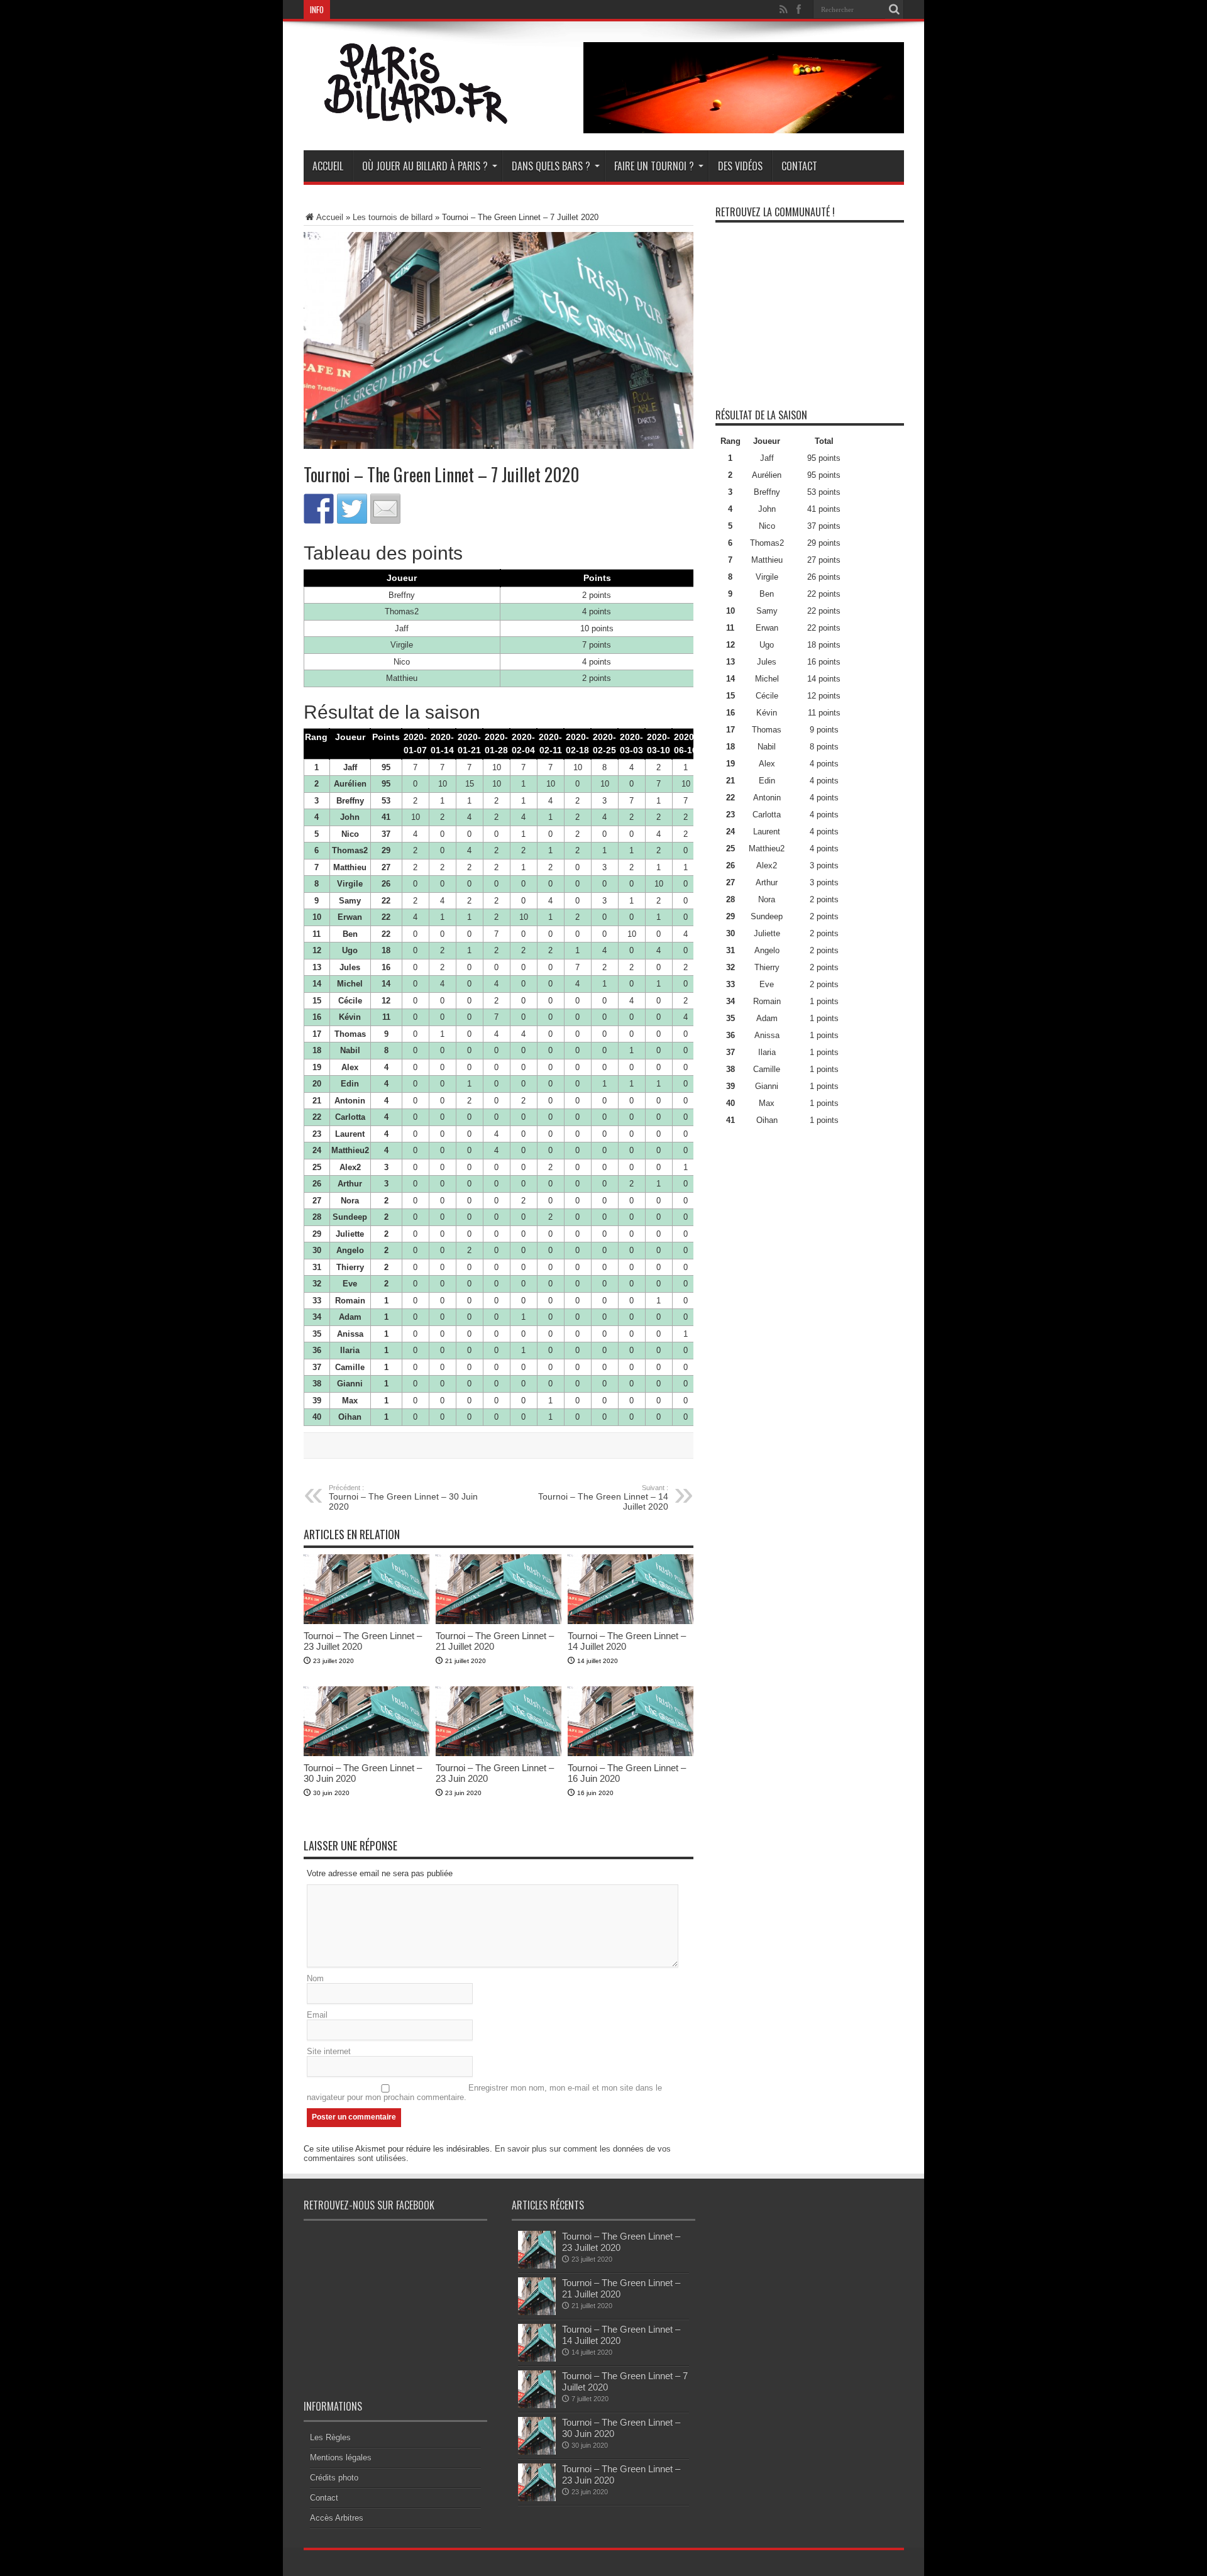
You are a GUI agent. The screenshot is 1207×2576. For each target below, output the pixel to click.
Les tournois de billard (393, 217)
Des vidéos (740, 166)
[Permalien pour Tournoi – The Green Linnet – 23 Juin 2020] (499, 1753)
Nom (315, 1978)
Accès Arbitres (337, 2518)
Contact (799, 166)
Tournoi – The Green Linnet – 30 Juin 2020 (403, 1498)
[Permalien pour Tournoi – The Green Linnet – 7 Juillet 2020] (537, 2405)
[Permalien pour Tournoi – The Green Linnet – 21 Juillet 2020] (499, 1621)
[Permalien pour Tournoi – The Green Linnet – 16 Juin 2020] (631, 1753)
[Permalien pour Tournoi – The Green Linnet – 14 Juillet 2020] (631, 1621)
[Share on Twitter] (352, 509)
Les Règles (330, 2437)
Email (317, 2015)
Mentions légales (341, 2457)
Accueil (328, 166)
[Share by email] (385, 509)
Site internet (329, 2051)
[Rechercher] (895, 9)
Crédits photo (334, 2478)
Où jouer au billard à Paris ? (425, 166)
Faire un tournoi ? (654, 166)
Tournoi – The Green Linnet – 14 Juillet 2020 (603, 1498)
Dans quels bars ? (551, 166)
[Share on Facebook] (319, 509)
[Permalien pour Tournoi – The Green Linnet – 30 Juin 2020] (367, 1753)
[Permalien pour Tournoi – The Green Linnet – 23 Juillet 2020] (367, 1621)
